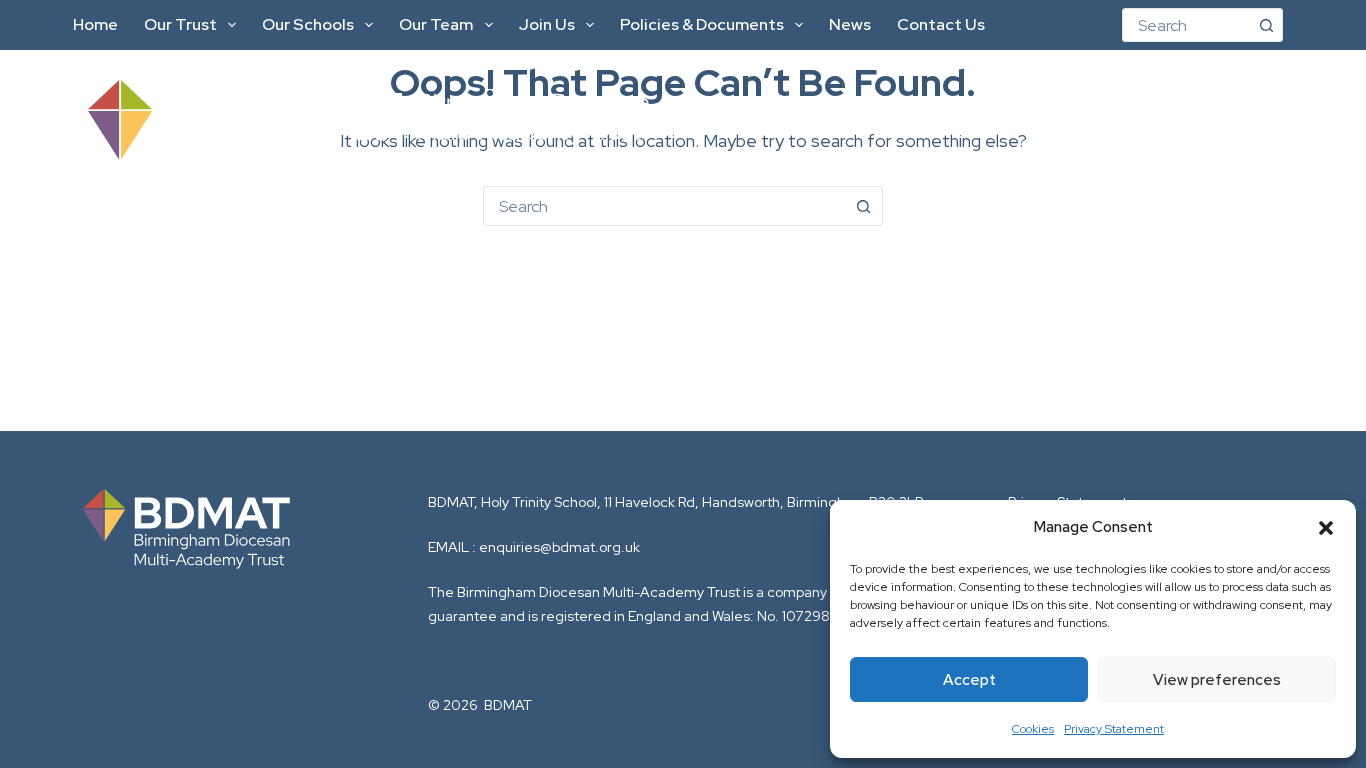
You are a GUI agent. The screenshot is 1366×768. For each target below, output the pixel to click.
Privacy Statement (1114, 729)
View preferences (1217, 680)
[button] (1326, 528)
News (850, 24)
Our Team (436, 24)
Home (95, 24)
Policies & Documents (702, 24)
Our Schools (308, 24)
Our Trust (180, 24)
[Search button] (1266, 25)
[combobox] (1186, 25)
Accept (969, 680)
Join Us (547, 24)
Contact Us (941, 24)
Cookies (1033, 729)
